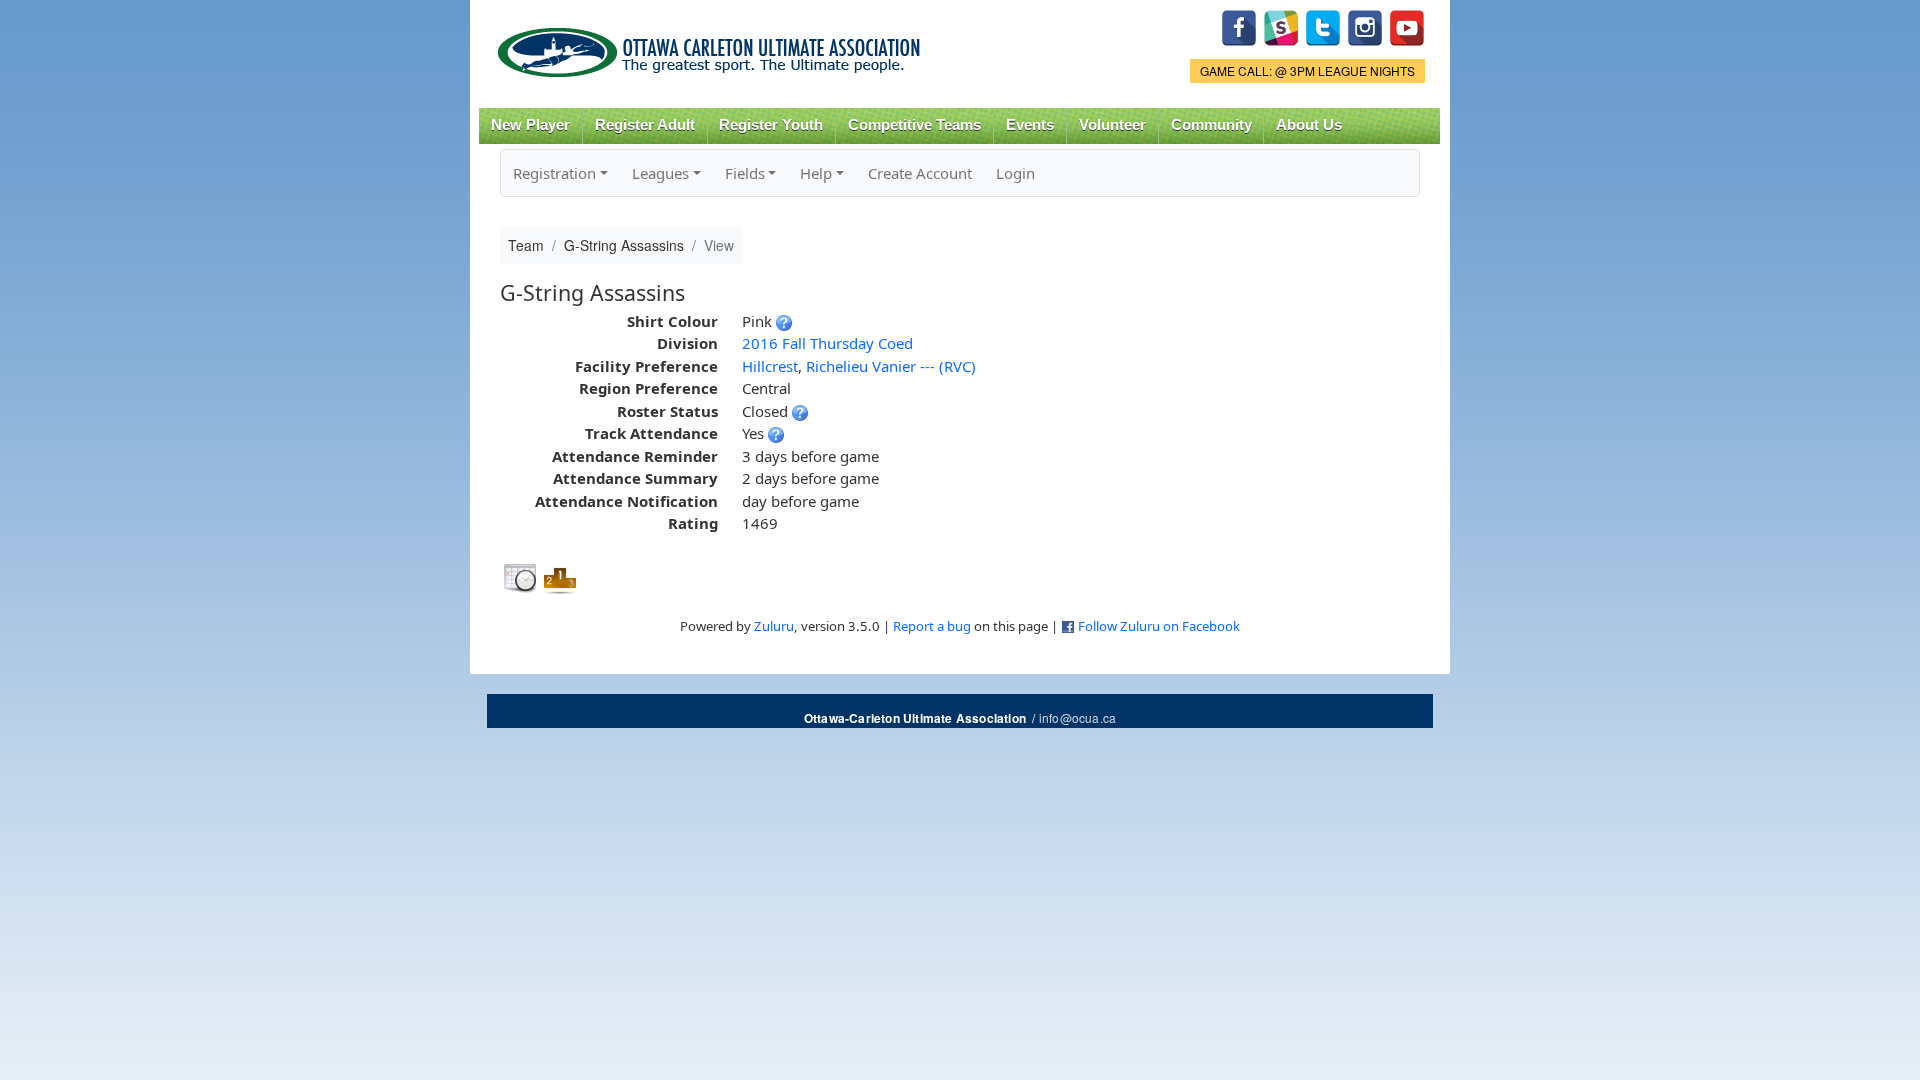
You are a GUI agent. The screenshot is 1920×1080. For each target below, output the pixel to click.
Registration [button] (554, 173)
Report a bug (932, 626)
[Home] (712, 45)
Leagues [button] (660, 173)
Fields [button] (745, 173)
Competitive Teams (914, 125)
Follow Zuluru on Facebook (1159, 626)
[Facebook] (1239, 25)
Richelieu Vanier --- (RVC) (891, 366)
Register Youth (771, 125)
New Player (530, 125)
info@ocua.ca (1077, 717)
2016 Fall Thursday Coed (827, 343)
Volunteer (1112, 125)
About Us (1309, 125)
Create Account (920, 173)
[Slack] (1281, 25)
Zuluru (774, 626)
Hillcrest (770, 366)
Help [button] (816, 173)
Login (1015, 173)
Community (1211, 125)
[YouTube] (1407, 25)
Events (1030, 125)
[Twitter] (1323, 25)
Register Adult (645, 125)
